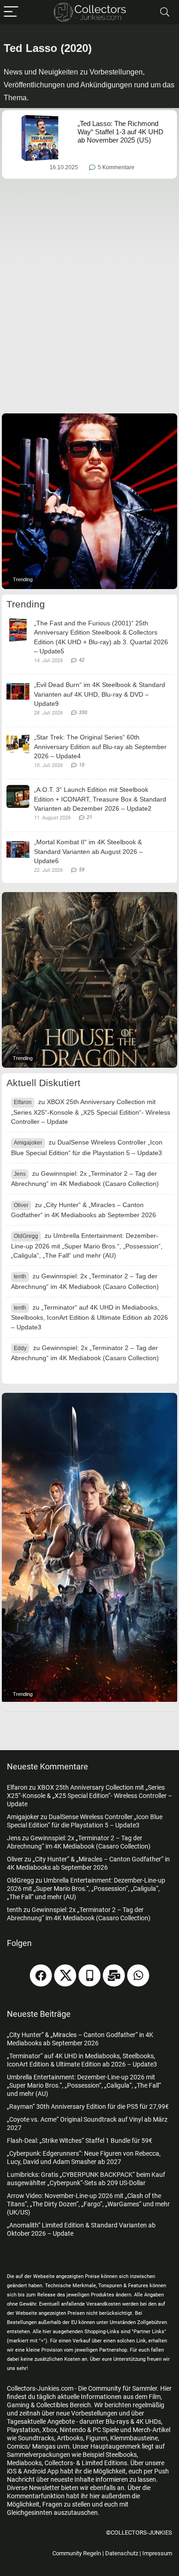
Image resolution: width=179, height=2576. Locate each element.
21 (89, 817)
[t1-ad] (89, 501)
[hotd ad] (89, 980)
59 (82, 870)
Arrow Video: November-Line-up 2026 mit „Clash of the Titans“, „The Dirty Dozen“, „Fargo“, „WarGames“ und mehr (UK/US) (88, 2204)
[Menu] (11, 12)
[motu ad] (89, 1548)
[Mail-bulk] (114, 1975)
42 (82, 660)
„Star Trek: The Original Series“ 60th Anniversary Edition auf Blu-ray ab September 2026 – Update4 (100, 747)
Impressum (157, 2553)
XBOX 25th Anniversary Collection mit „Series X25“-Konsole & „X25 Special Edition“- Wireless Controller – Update (91, 1112)
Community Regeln (77, 2553)
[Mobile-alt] (89, 1975)
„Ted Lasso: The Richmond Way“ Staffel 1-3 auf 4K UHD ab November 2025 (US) (120, 132)
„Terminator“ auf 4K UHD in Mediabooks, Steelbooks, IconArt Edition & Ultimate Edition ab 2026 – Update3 (89, 1317)
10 (82, 765)
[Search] (165, 12)
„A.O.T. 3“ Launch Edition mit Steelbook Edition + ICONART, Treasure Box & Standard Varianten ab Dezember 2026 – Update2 (100, 799)
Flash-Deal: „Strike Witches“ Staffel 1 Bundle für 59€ (80, 2141)
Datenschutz (122, 2553)
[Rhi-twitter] (65, 1975)
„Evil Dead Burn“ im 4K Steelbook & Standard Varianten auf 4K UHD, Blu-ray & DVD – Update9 (100, 694)
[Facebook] (41, 1975)
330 (83, 713)
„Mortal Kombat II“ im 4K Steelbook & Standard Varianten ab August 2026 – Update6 (88, 851)
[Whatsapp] (138, 1975)
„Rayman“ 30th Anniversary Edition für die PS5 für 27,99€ (88, 2107)
